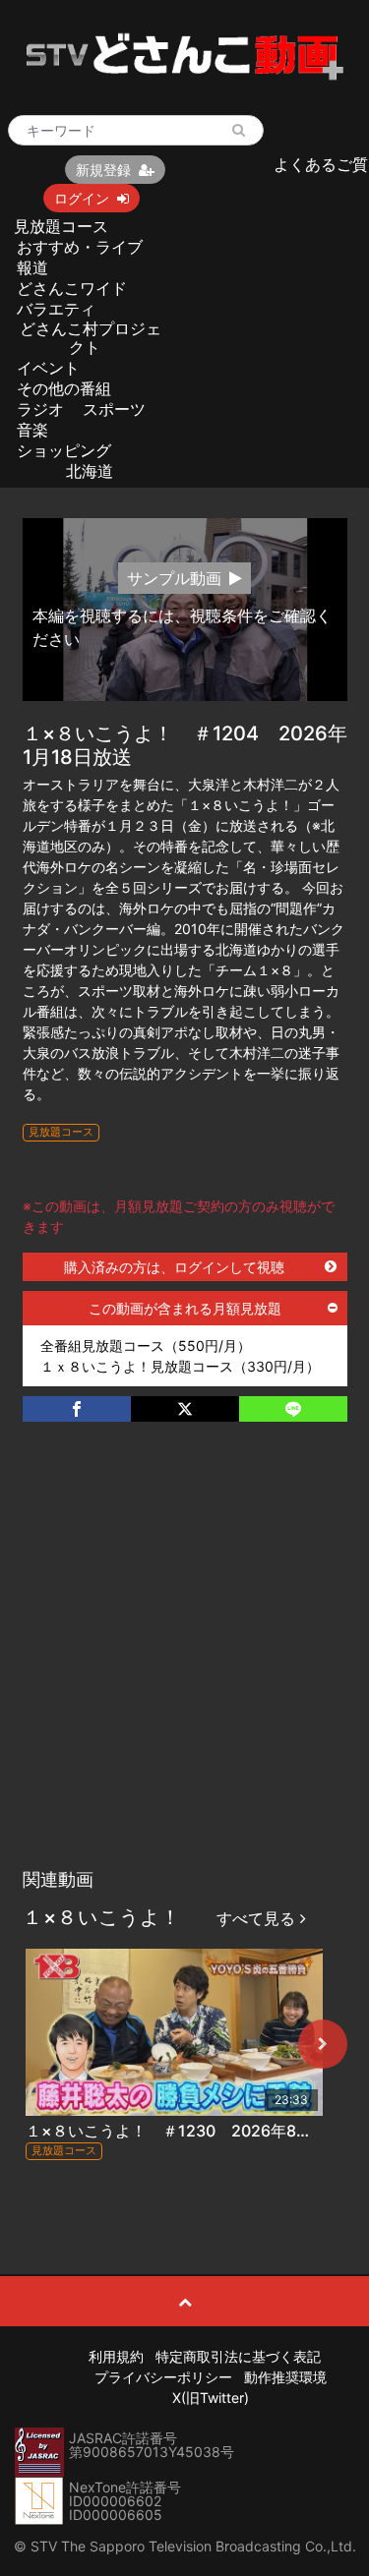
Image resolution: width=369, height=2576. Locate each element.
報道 (32, 267)
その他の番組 (64, 388)
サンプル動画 (174, 578)
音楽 (32, 430)
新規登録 (103, 170)
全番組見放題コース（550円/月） (146, 1346)
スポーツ (114, 409)
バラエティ (56, 309)
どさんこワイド (72, 288)
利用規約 (116, 2356)
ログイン (82, 198)
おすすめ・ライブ (80, 247)
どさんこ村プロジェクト (91, 338)
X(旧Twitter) (211, 2398)
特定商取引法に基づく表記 (238, 2356)
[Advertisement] (184, 1665)
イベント (48, 368)
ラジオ (40, 409)
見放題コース (61, 226)
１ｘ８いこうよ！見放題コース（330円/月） (180, 1366)
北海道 (90, 471)
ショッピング (64, 450)
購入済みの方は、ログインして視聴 (174, 1267)
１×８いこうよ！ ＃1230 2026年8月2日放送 (197, 2131)
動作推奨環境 (285, 2377)
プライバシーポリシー (163, 2377)
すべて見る (258, 1918)
